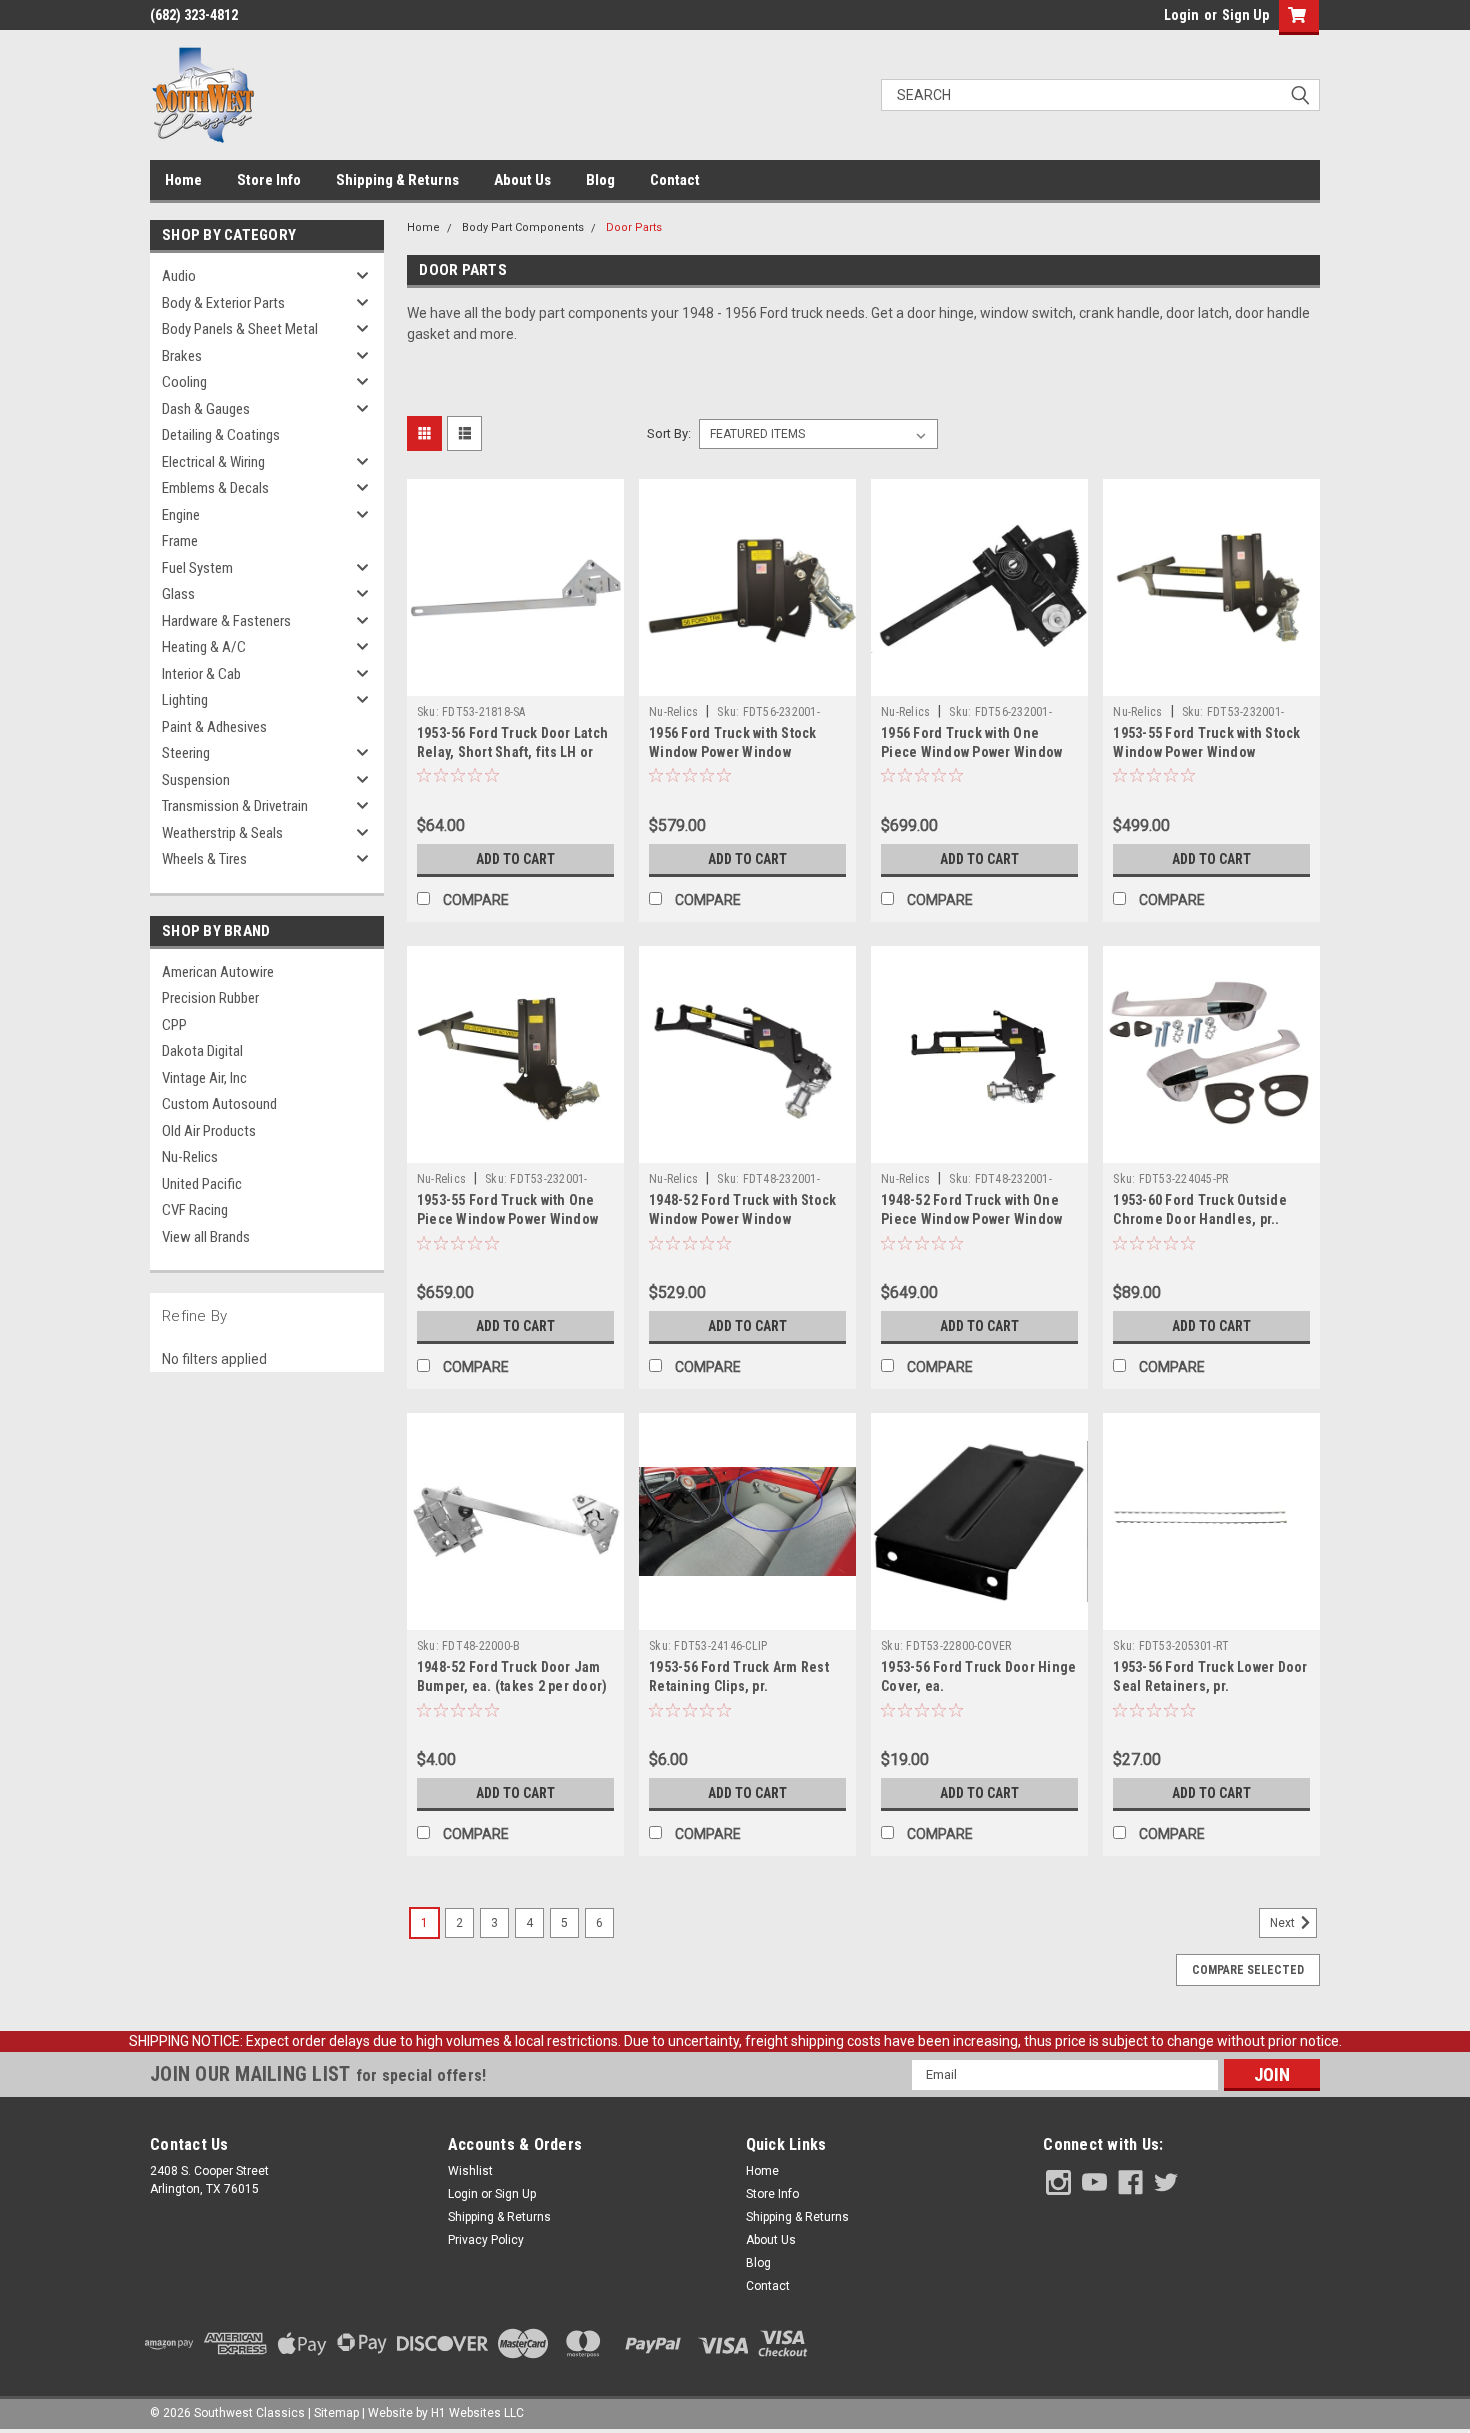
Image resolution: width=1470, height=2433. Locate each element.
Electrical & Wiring (213, 462)
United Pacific (202, 1184)
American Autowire (218, 972)
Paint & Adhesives (214, 727)
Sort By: (669, 433)
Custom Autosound (219, 1104)
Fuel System (197, 568)
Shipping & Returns (397, 180)
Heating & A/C (204, 647)
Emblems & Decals (215, 488)
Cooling (184, 382)
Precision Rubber (210, 998)
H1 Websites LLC (477, 2413)
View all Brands (206, 1237)
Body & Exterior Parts (223, 303)
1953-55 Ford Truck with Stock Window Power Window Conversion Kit (1206, 752)
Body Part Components (523, 227)
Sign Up (1245, 15)
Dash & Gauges (206, 409)
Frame (180, 541)
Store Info (269, 180)
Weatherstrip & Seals (222, 833)
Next (1284, 1923)
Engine (181, 515)
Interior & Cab (201, 674)
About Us (522, 180)
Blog (600, 180)
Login (1181, 15)
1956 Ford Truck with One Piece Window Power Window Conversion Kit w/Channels (971, 752)
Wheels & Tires (204, 859)
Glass (178, 594)
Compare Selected (1248, 1970)
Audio (179, 276)
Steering (186, 753)
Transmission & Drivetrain (235, 806)
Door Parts (634, 227)
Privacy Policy (486, 2240)
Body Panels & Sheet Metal (240, 329)
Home (183, 180)
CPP (174, 1025)
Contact (675, 180)
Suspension (196, 780)
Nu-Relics (190, 1157)
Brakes (182, 356)
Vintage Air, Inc (204, 1078)
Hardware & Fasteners (226, 621)
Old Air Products (209, 1131)
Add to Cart (515, 859)
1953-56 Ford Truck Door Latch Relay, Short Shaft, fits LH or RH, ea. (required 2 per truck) (512, 752)
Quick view (515, 681)
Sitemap (336, 2413)
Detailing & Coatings (221, 435)
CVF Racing (195, 1210)
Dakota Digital (202, 1051)
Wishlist (470, 2171)
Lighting (185, 700)
